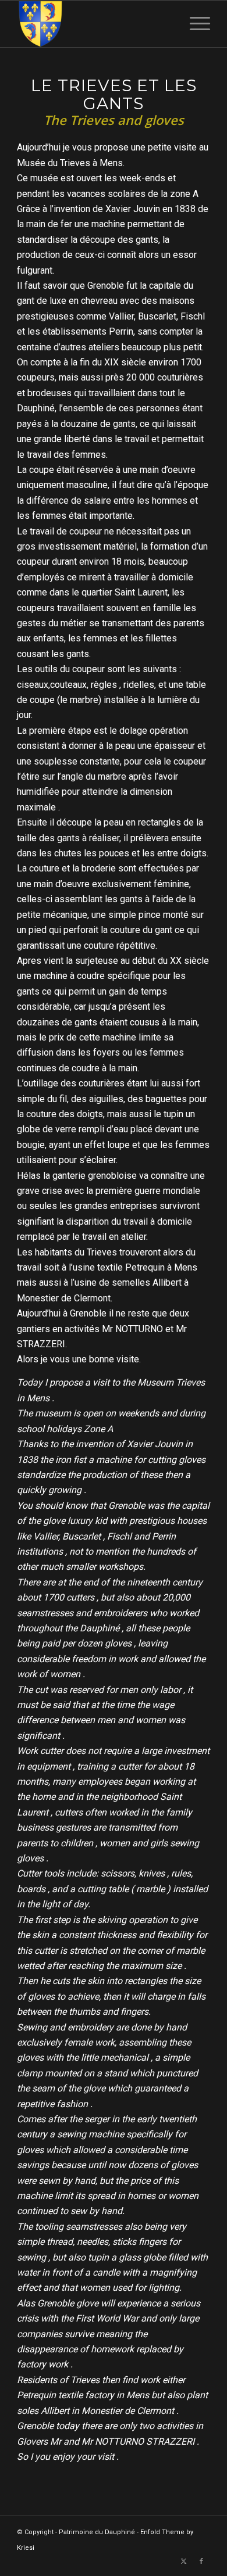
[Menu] (194, 24)
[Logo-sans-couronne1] (94, 24)
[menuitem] (194, 24)
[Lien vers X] (184, 2561)
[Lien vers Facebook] (201, 2561)
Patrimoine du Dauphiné (97, 2532)
